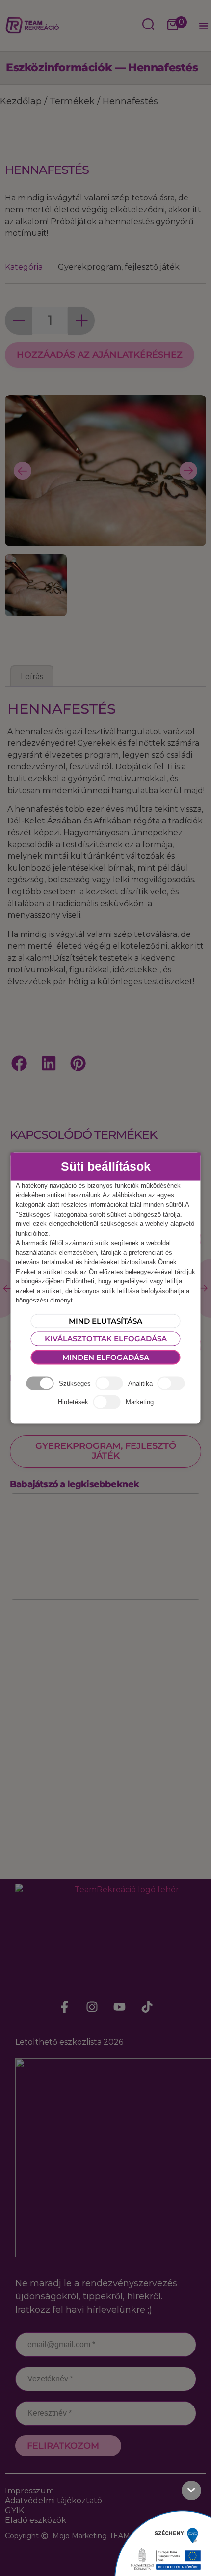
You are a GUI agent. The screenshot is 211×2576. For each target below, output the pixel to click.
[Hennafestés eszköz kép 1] (105, 540)
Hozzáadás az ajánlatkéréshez (100, 355)
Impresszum (29, 2491)
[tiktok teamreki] (147, 2007)
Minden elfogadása (106, 1357)
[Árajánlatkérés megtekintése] (173, 26)
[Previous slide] (23, 471)
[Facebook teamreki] (64, 2007)
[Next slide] (188, 471)
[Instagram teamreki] (92, 2007)
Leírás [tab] (32, 676)
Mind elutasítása (105, 1320)
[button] (204, 26)
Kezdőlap (21, 101)
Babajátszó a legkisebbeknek (74, 1484)
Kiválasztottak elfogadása (106, 1339)
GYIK (14, 2510)
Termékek (72, 101)
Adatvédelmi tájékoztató (53, 2501)
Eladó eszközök (36, 2520)
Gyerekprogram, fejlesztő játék (119, 267)
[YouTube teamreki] (119, 2007)
